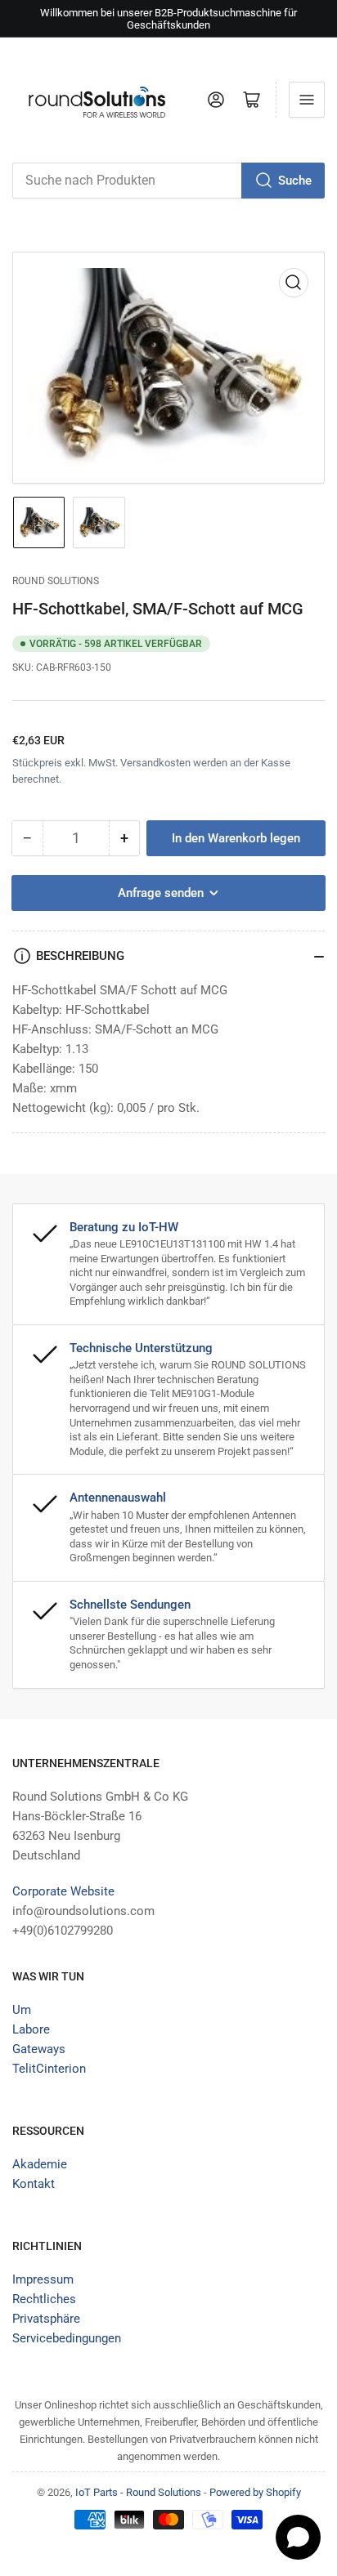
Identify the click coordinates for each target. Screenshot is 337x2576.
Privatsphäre (46, 2319)
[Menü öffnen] (307, 100)
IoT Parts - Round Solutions (138, 2492)
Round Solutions (56, 581)
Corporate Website (63, 1891)
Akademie (40, 2164)
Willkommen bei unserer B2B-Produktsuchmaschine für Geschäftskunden (168, 19)
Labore (31, 2029)
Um (22, 2010)
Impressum (43, 2279)
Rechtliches (44, 2299)
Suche (295, 181)
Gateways (39, 2049)
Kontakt (34, 2184)
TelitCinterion (49, 2069)
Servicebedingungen (67, 2338)
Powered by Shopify (255, 2492)
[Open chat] (298, 2537)
